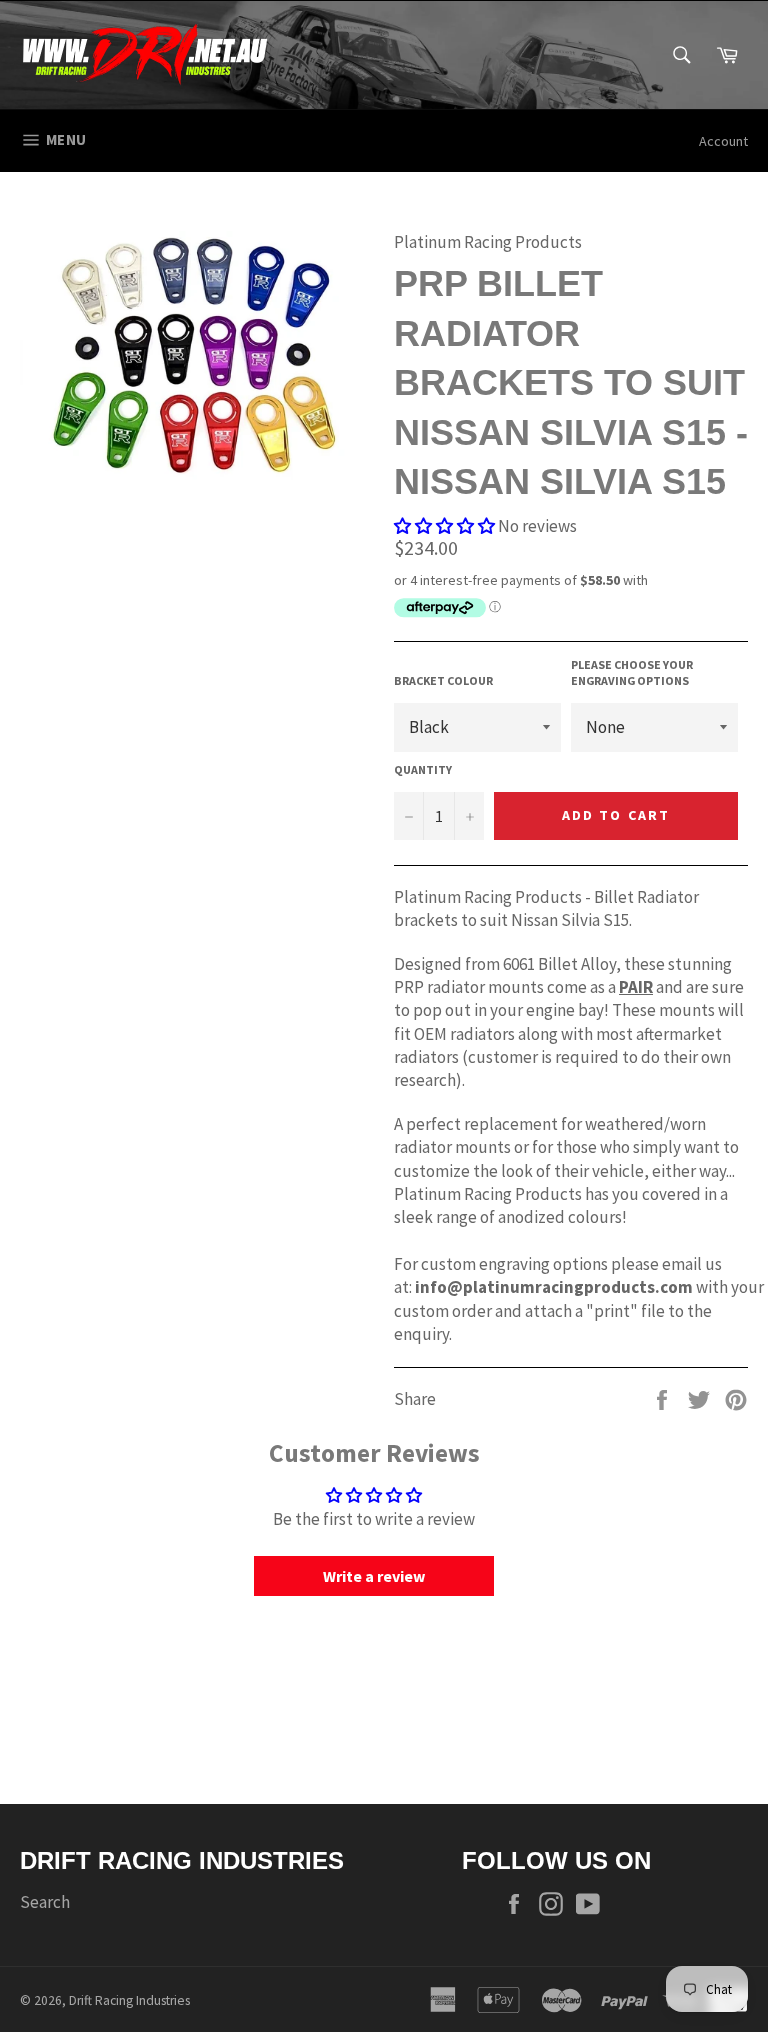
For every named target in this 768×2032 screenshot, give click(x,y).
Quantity (423, 769)
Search (45, 1902)
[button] (444, 526)
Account (723, 141)
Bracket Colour (443, 680)
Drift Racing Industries (129, 2000)
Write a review (374, 1576)
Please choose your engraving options (632, 673)
